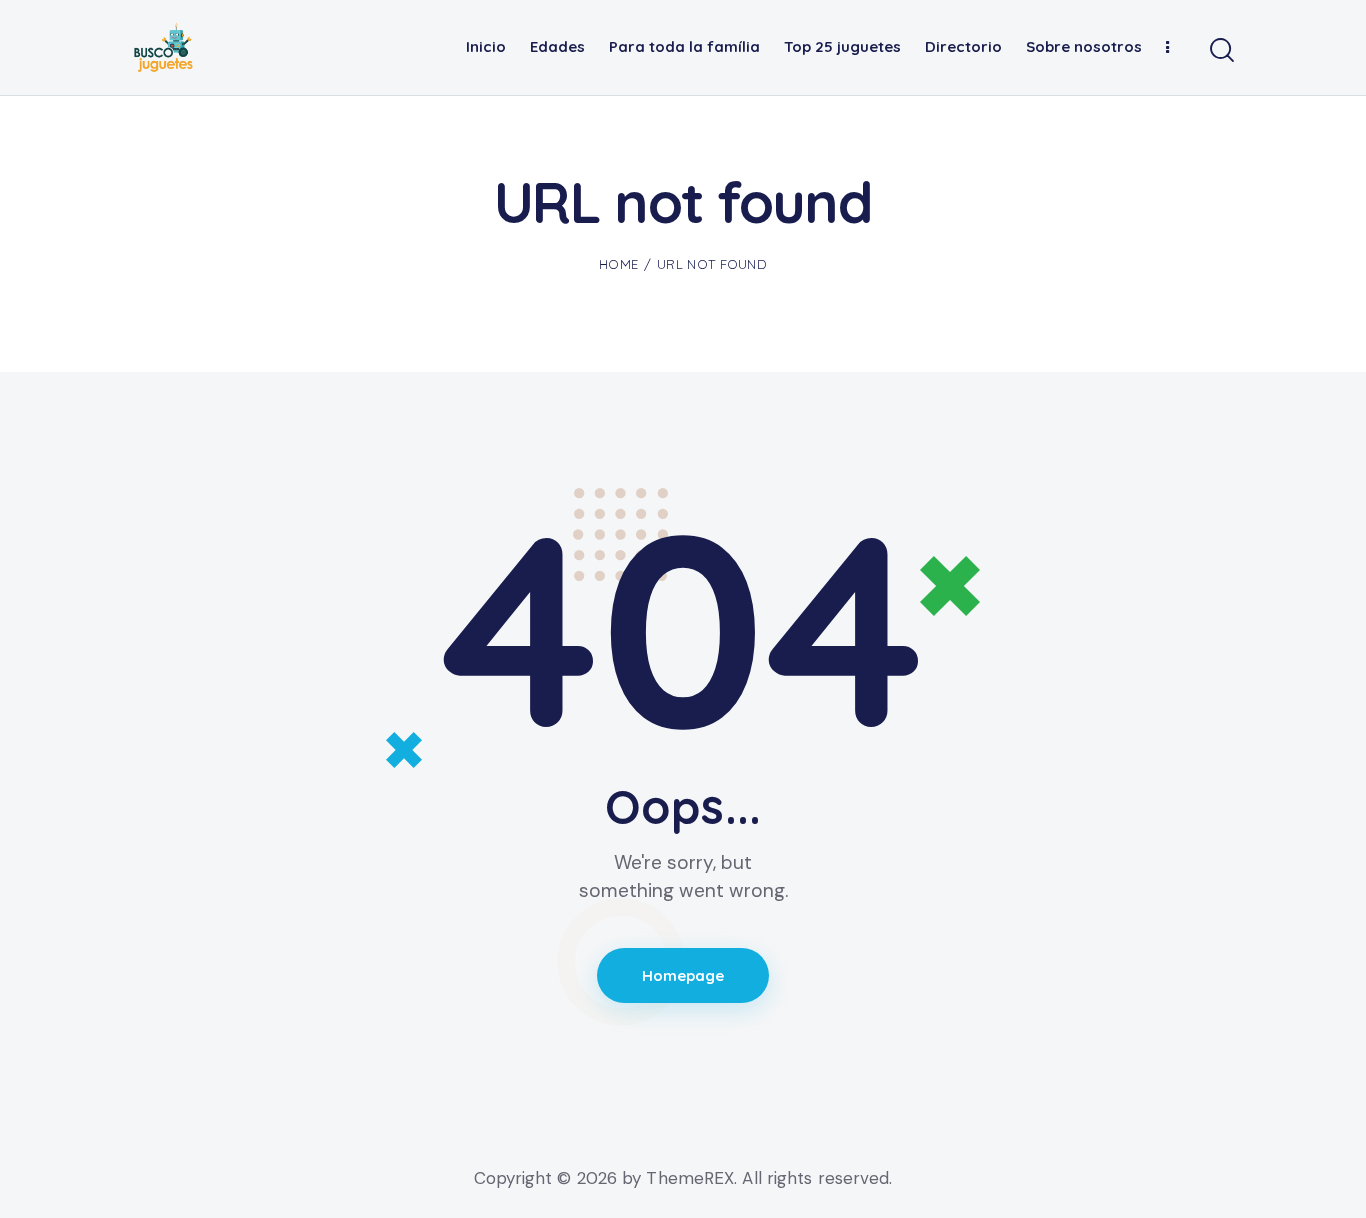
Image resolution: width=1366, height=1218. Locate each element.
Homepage (683, 975)
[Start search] (1220, 51)
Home (618, 264)
